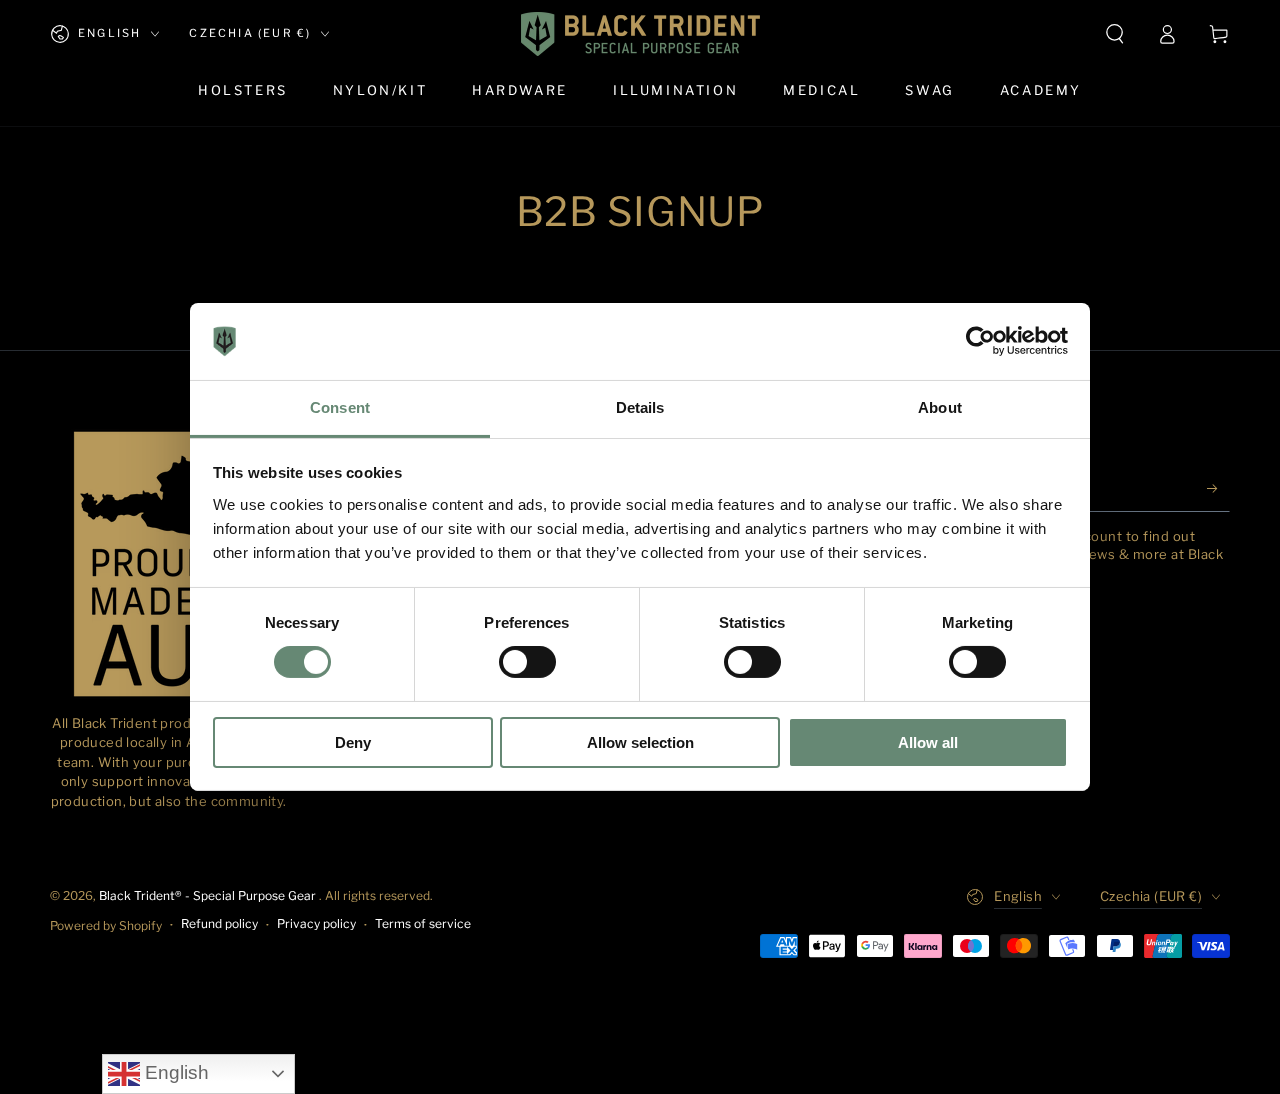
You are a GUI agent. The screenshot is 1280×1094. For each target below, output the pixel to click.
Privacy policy (316, 923)
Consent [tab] (340, 407)
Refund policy (219, 923)
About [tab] (940, 407)
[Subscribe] (1218, 489)
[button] (1115, 34)
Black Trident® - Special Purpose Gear (209, 895)
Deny (353, 742)
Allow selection (640, 742)
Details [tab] (640, 407)
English (174, 1072)
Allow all (928, 742)
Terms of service (423, 923)
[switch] (527, 662)
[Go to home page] (640, 34)
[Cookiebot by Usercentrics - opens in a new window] (980, 341)
